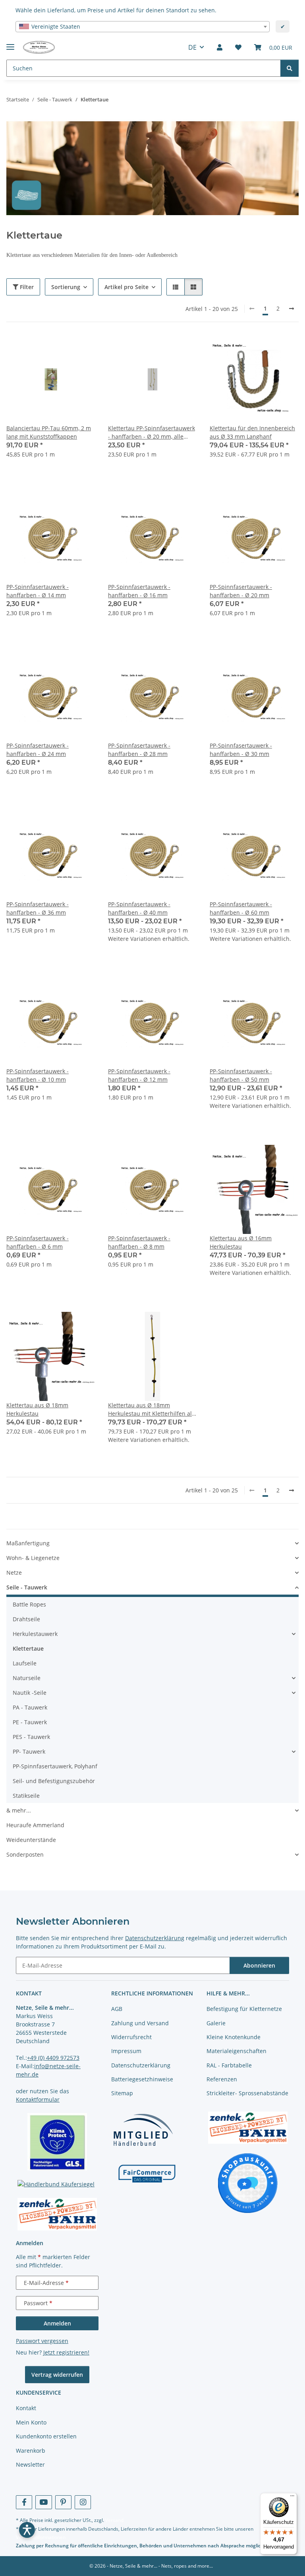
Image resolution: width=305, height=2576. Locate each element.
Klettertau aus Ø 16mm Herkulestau (241, 1242)
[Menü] (292, 2498)
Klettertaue (28, 1648)
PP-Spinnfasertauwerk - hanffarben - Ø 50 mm (241, 1075)
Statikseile (26, 1796)
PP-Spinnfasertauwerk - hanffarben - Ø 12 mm (139, 1075)
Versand (114, 2520)
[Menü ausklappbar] (10, 44)
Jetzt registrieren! (66, 2352)
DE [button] (192, 47)
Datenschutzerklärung (155, 1938)
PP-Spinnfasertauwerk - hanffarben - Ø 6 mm (38, 1242)
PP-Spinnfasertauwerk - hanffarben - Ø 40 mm (139, 908)
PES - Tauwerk (31, 1737)
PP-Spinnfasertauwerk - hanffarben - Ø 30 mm (241, 750)
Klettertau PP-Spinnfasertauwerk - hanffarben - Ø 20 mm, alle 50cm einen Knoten (152, 432)
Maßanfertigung (28, 1543)
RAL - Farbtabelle (229, 2065)
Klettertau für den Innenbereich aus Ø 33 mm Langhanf (252, 432)
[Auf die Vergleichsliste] (61, 348)
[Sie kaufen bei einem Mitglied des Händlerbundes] (143, 2129)
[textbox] (143, 27)
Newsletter (30, 2464)
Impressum (126, 2051)
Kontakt (26, 2408)
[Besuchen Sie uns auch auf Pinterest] (63, 2502)
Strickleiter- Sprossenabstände (247, 2093)
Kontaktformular (38, 2099)
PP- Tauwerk (29, 1751)
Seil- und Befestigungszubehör (54, 1781)
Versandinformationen (41, 2537)
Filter (26, 287)
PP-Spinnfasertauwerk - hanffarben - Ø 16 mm (139, 591)
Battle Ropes (29, 1604)
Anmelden (57, 2323)
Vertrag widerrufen (57, 2375)
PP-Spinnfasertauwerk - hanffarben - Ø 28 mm (139, 750)
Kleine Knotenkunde (234, 2037)
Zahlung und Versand (140, 2023)
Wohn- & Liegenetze (33, 1558)
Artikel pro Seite (126, 287)
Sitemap (122, 2093)
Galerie (216, 2023)
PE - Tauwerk (30, 1722)
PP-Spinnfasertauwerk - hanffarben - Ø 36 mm (38, 908)
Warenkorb (31, 2451)
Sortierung (66, 287)
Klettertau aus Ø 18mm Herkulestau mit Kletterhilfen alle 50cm (152, 1409)
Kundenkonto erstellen (46, 2436)
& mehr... (19, 1810)
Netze (14, 1573)
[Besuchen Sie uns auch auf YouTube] (43, 2502)
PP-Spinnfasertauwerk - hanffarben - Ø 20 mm (241, 591)
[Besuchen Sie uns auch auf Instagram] (83, 2502)
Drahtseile (26, 1619)
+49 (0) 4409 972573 (53, 2058)
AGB (117, 2009)
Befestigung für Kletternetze (244, 2009)
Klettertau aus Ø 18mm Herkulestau (37, 1409)
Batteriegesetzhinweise (142, 2079)
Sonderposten (25, 1854)
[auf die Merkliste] (82, 348)
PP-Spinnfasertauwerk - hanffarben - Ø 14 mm (38, 591)
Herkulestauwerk (35, 1634)
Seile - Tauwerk (27, 1587)
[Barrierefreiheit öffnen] (27, 2530)
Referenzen (222, 2079)
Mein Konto (31, 2422)
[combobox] (143, 27)
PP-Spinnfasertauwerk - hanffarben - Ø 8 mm (139, 1242)
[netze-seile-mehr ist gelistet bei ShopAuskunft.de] (248, 2183)
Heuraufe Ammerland (35, 1825)
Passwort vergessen (42, 2341)
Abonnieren (259, 1965)
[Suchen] (290, 68)
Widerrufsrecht (131, 2037)
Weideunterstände (31, 1840)
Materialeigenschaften (236, 2051)
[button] (220, 47)
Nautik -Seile (30, 1693)
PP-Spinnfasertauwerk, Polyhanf (55, 1766)
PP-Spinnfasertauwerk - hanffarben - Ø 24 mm (38, 750)
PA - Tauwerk (30, 1707)
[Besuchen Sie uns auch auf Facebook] (24, 2502)
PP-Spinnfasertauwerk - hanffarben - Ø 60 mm (241, 908)
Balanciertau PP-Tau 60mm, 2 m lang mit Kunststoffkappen (49, 432)
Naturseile (27, 1678)
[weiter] (291, 309)
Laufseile (25, 1663)
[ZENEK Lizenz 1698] (57, 2214)
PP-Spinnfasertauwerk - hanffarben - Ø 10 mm (38, 1075)
